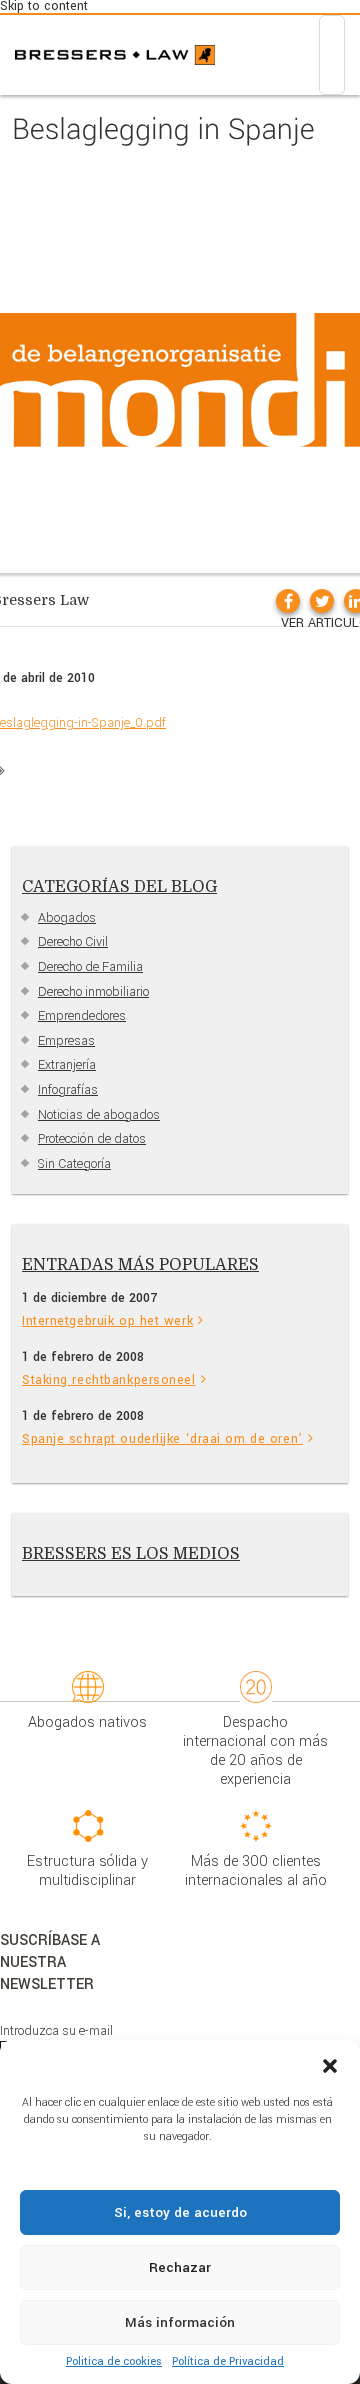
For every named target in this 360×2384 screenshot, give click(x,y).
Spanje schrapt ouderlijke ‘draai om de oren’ (162, 1439)
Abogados (67, 918)
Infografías (68, 1090)
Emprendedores (82, 1016)
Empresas (66, 1041)
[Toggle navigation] (332, 55)
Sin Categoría (74, 1164)
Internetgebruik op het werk (107, 1321)
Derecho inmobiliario (93, 992)
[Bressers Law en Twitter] (322, 601)
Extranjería (67, 1065)
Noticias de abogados (99, 1115)
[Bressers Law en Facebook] (288, 601)
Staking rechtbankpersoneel (109, 1380)
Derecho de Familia (90, 967)
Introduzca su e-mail (56, 2031)
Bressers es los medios (131, 1554)
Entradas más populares (140, 1265)
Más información (180, 2322)
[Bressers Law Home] (115, 55)
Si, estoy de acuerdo (180, 2212)
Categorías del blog (119, 887)
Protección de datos (92, 1139)
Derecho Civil (73, 942)
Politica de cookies (114, 2361)
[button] (330, 2065)
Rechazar (180, 2267)
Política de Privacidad (228, 2361)
